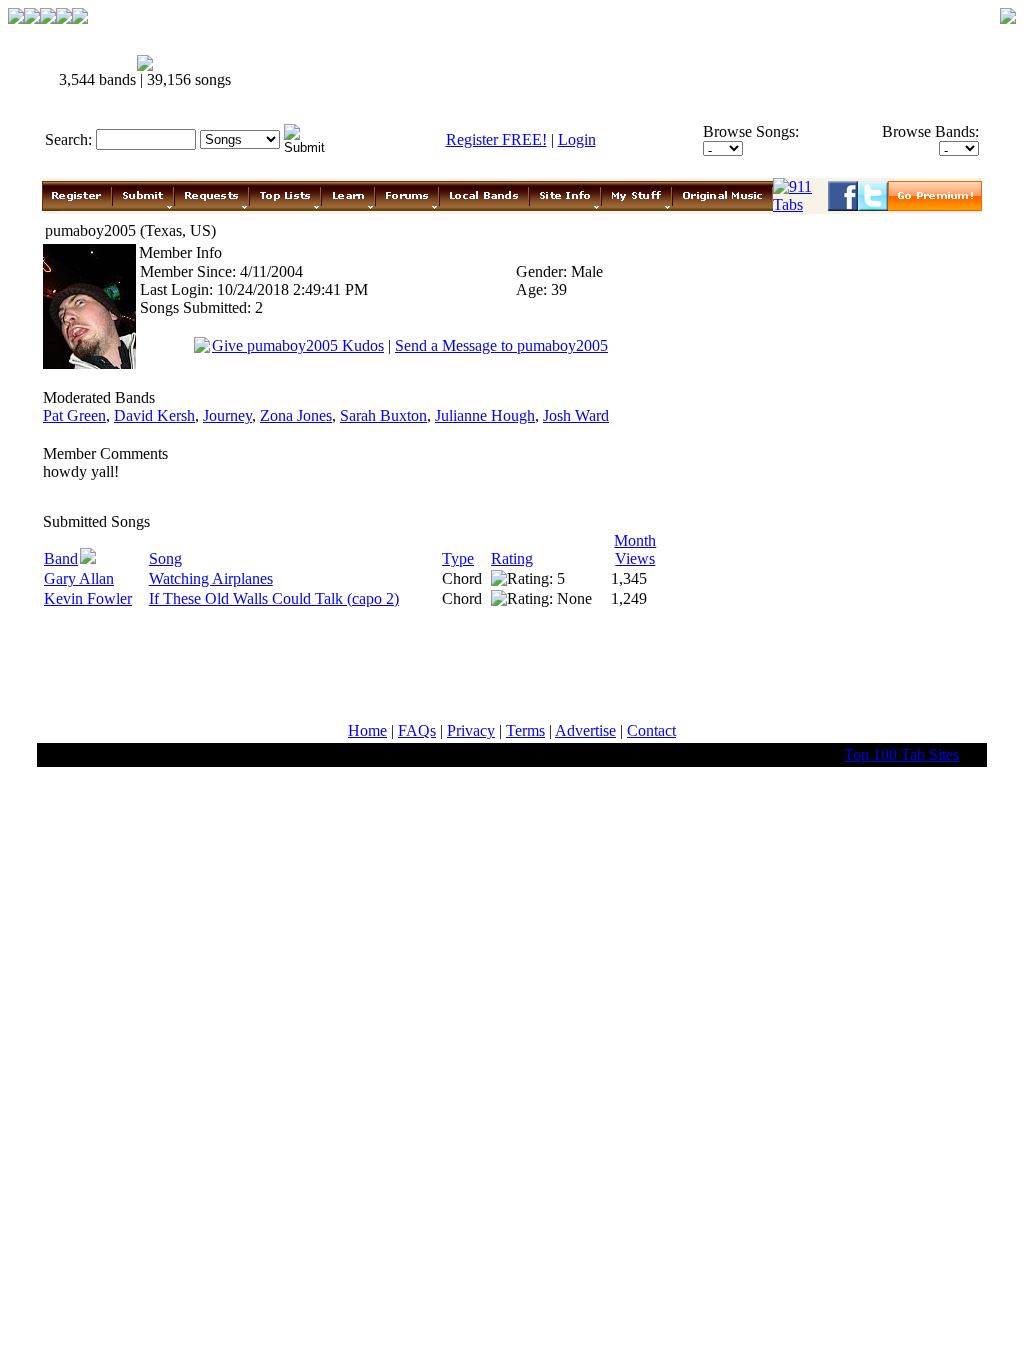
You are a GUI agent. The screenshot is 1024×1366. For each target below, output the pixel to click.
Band (61, 558)
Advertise (585, 730)
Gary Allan (79, 578)
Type (458, 558)
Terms (525, 730)
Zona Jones (296, 415)
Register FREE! (496, 139)
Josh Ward (576, 415)
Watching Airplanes (211, 578)
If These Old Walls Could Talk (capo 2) (274, 598)
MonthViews (635, 549)
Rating (512, 558)
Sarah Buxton (383, 415)
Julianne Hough (485, 415)
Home (367, 730)
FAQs (417, 730)
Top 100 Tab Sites (901, 754)
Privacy (471, 730)
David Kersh (154, 415)
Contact (651, 730)
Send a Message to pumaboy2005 (501, 345)
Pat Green (74, 415)
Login (577, 139)
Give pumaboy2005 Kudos (298, 345)
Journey (227, 415)
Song (165, 558)
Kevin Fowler (88, 598)
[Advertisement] (620, 72)
